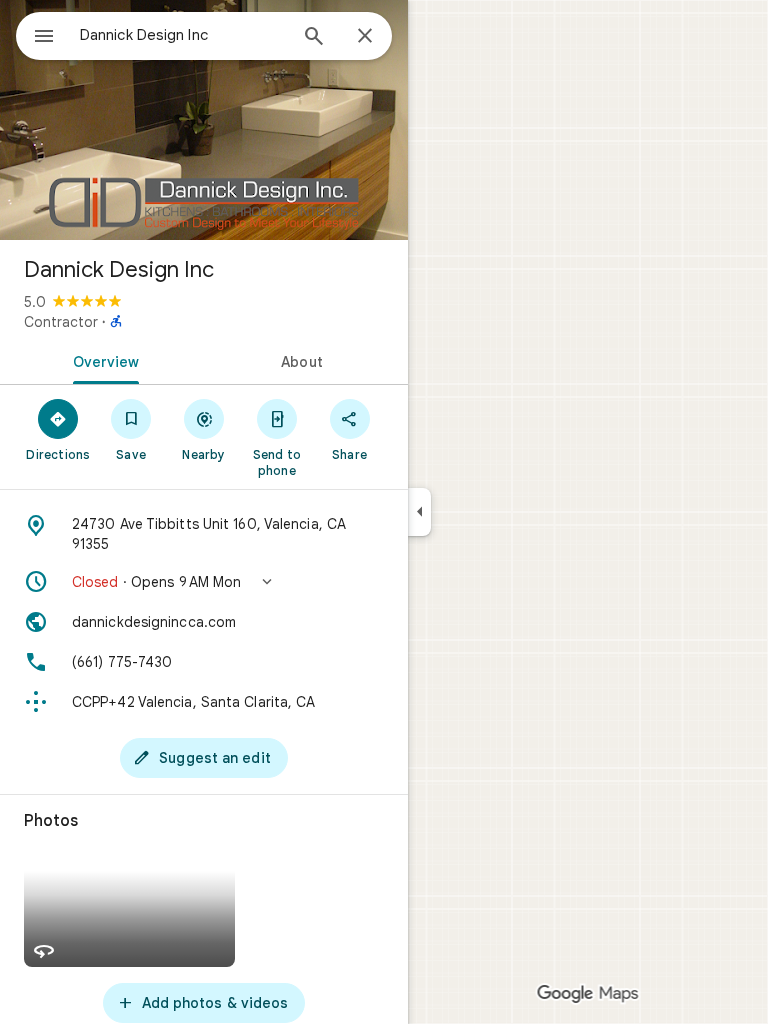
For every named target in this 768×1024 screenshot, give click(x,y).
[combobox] (183, 35)
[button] (204, 582)
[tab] (102, 360)
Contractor (61, 322)
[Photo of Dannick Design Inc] (204, 120)
